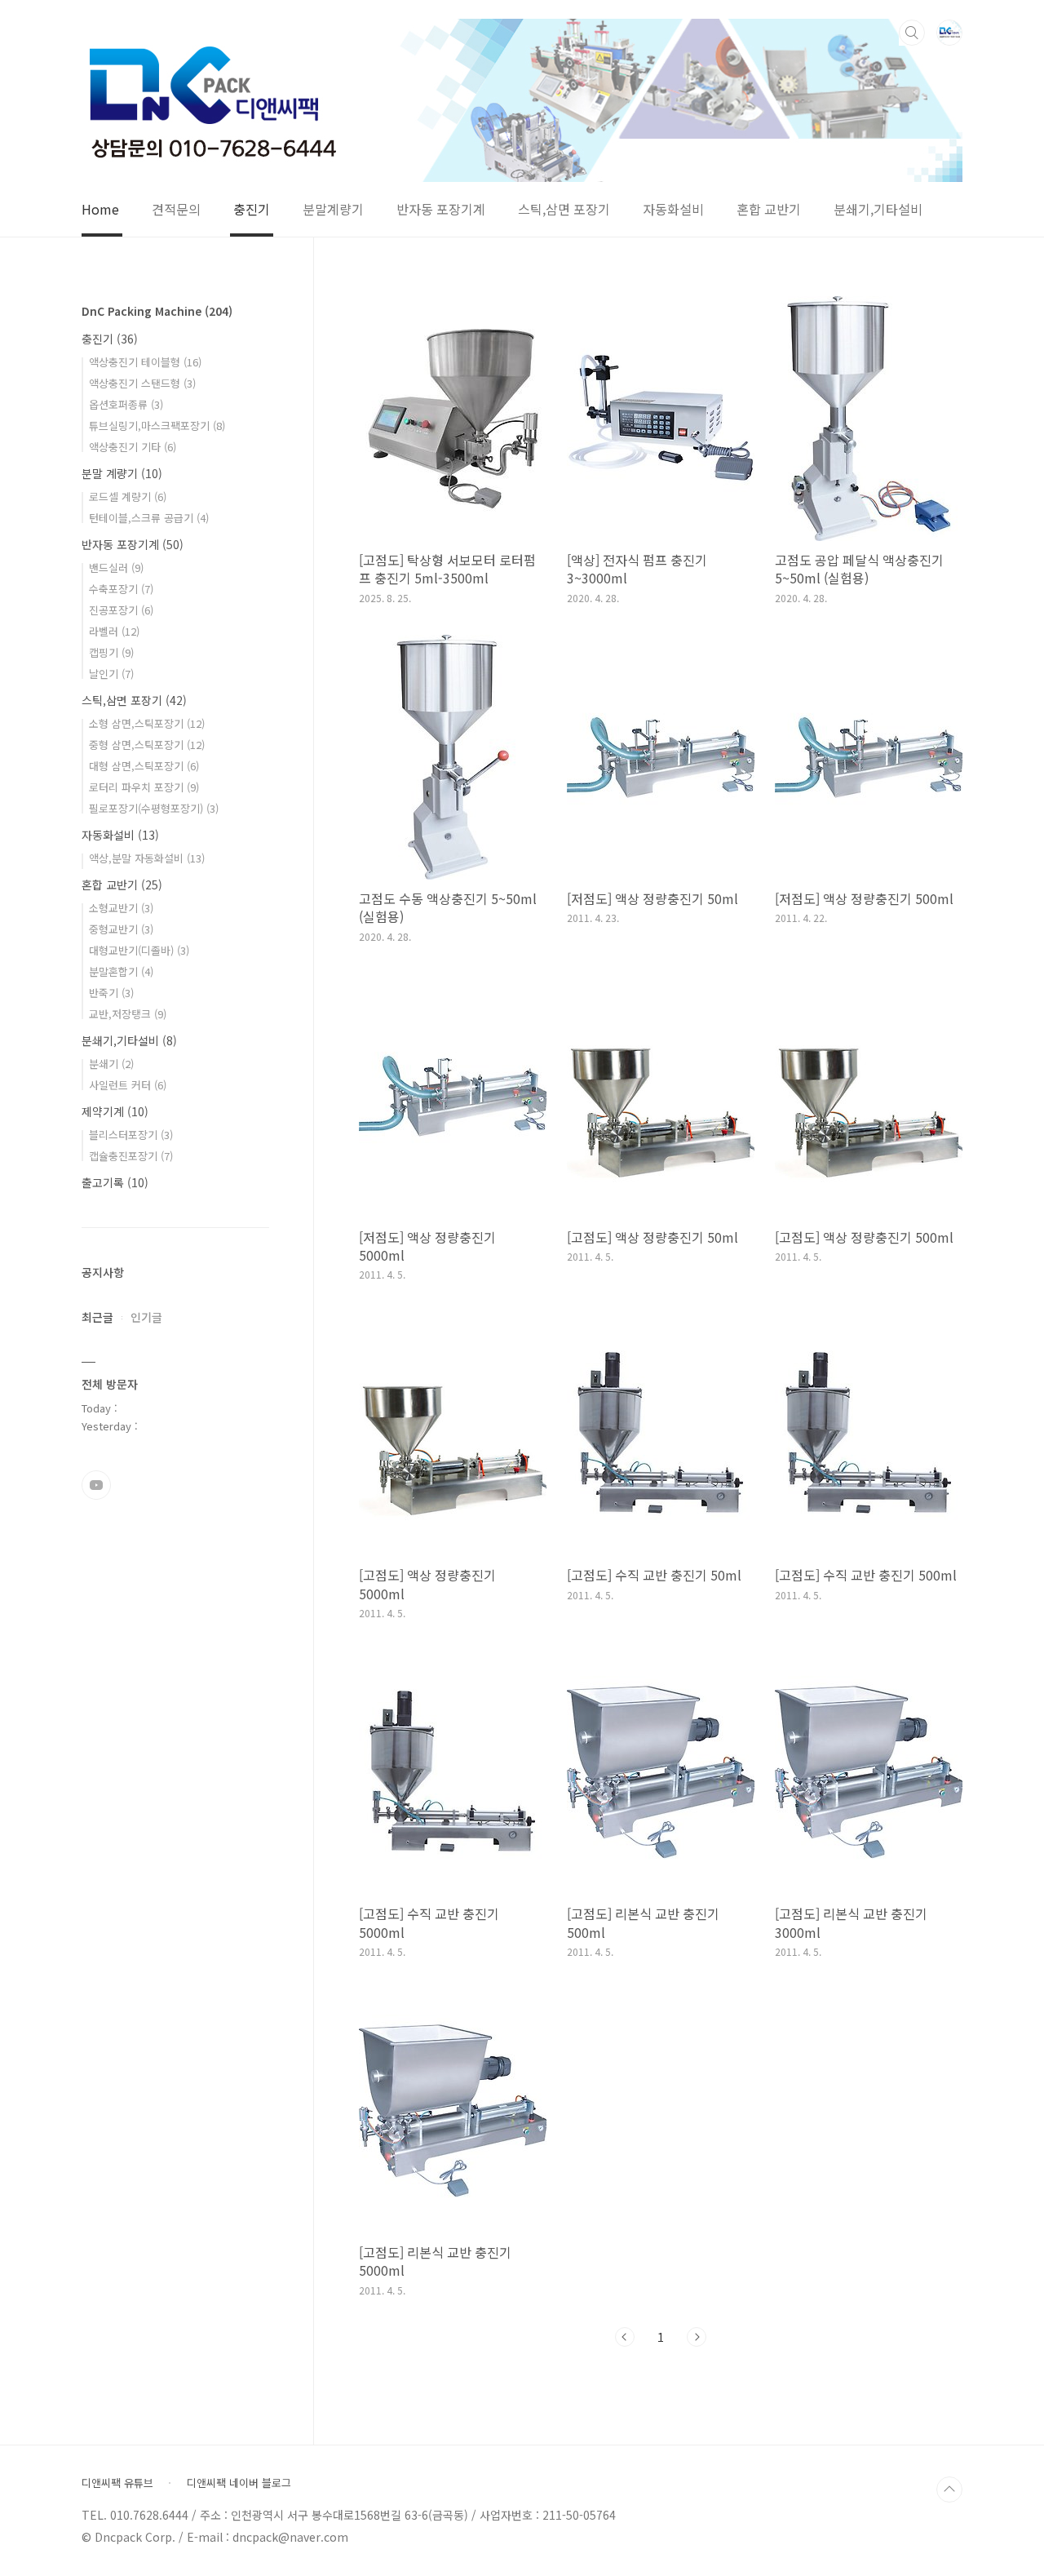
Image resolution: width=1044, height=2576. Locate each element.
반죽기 (111, 993)
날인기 (111, 674)
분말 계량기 (122, 473)
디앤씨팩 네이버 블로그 (239, 2483)
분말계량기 (333, 210)
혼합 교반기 (769, 210)
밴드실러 (116, 568)
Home (100, 210)
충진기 (252, 210)
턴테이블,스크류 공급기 (149, 518)
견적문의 (176, 210)
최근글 (97, 1317)
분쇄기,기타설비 (878, 210)
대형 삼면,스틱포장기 (144, 766)
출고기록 (115, 1182)
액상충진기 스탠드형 (142, 383)
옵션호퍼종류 (126, 404)
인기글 (146, 1317)
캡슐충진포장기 (131, 1156)
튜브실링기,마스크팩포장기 (157, 426)
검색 (912, 33)
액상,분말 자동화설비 (147, 858)
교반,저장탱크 (128, 1014)
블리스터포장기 (131, 1135)
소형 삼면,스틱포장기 (147, 723)
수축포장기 (121, 589)
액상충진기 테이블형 (145, 362)
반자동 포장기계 (441, 210)
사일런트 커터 (128, 1085)
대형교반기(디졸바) (139, 950)
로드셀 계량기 (128, 497)
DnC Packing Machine (157, 311)
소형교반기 (121, 908)
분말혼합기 (121, 971)
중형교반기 (121, 929)
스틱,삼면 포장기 (564, 210)
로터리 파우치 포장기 (144, 787)
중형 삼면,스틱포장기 (147, 745)
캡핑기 (111, 652)
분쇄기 (111, 1064)
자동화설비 (673, 210)
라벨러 (114, 631)
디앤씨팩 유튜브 (117, 2483)
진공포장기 (121, 610)
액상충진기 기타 (133, 447)
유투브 (96, 1485)
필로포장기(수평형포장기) (154, 808)
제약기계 (115, 1111)
